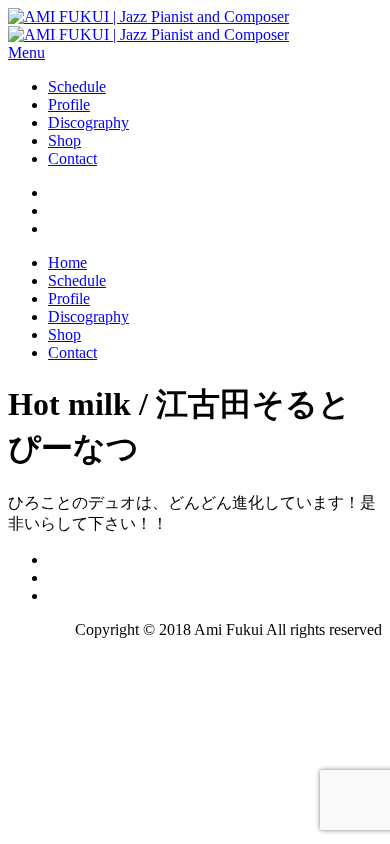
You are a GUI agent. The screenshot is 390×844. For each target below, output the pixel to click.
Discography (88, 122)
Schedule (77, 86)
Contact (72, 158)
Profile (69, 104)
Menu (26, 52)
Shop (64, 140)
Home (67, 262)
